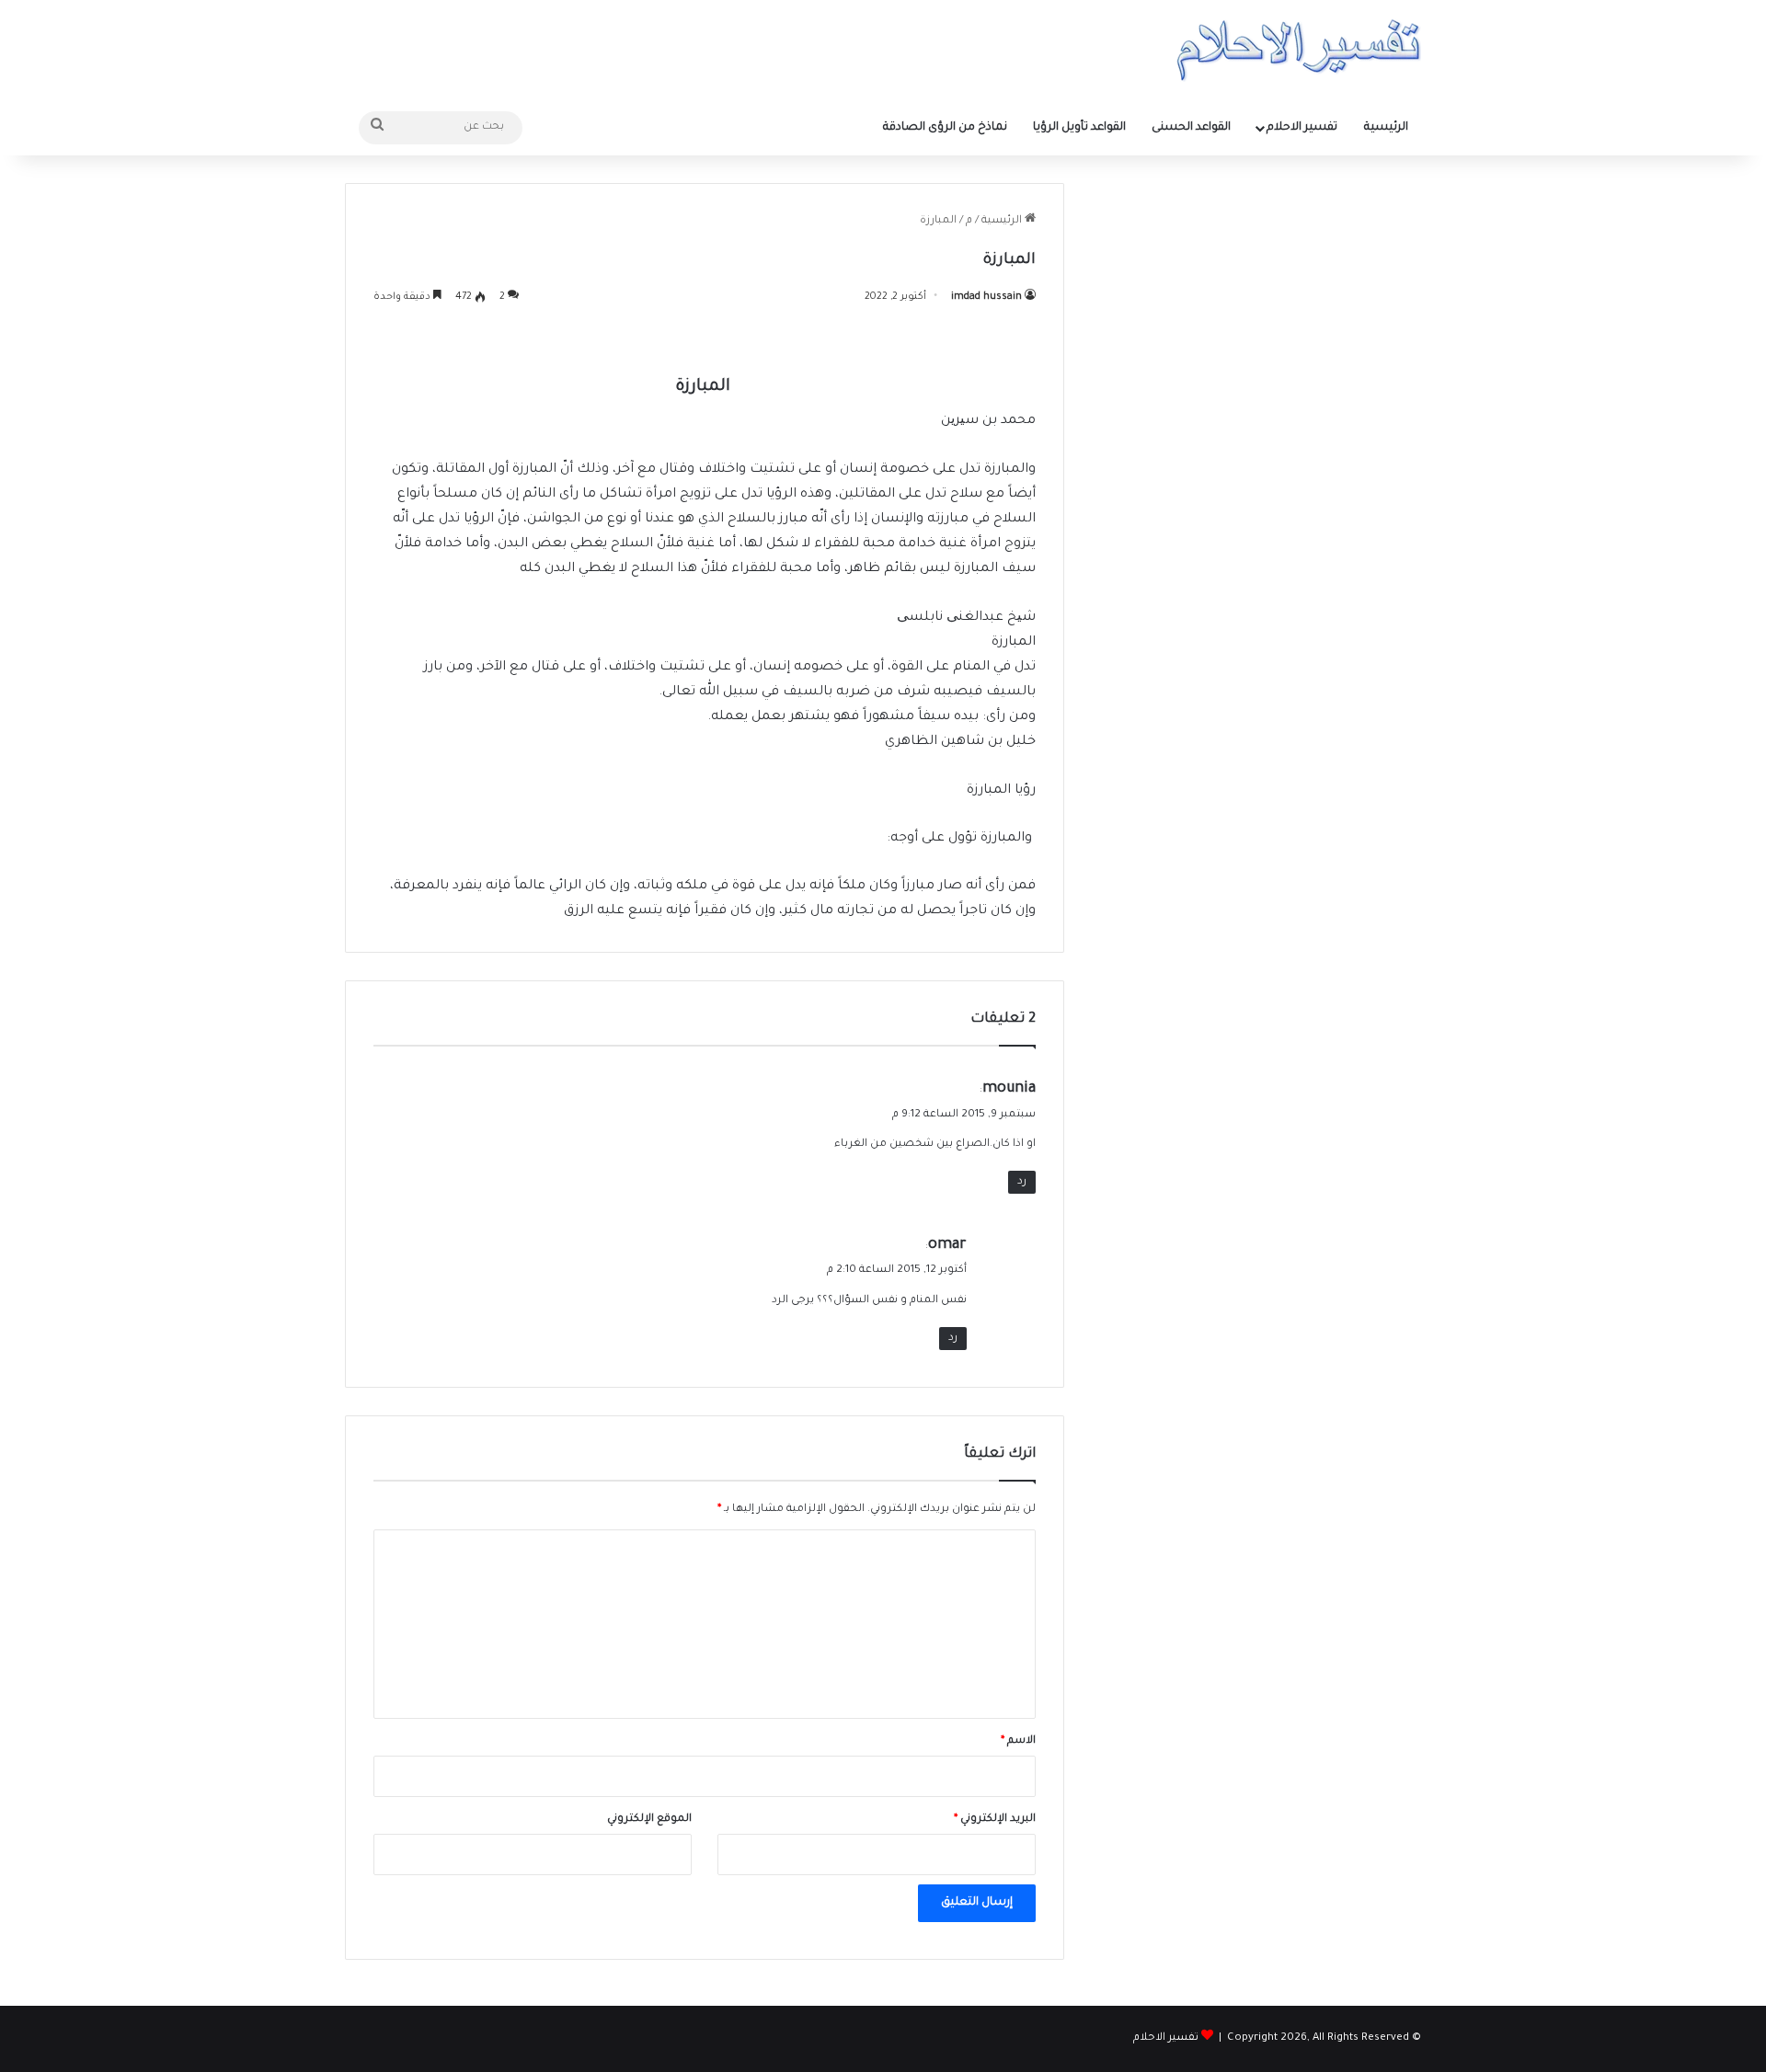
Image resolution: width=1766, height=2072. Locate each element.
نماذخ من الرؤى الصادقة (945, 128)
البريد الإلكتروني (995, 1820)
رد (1022, 1182)
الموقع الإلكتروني (649, 1820)
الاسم (1018, 1741)
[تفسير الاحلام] (1298, 50)
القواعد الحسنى (1191, 128)
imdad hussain (986, 297)
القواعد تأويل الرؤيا (1079, 128)
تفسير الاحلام (1302, 128)
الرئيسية (1386, 128)
